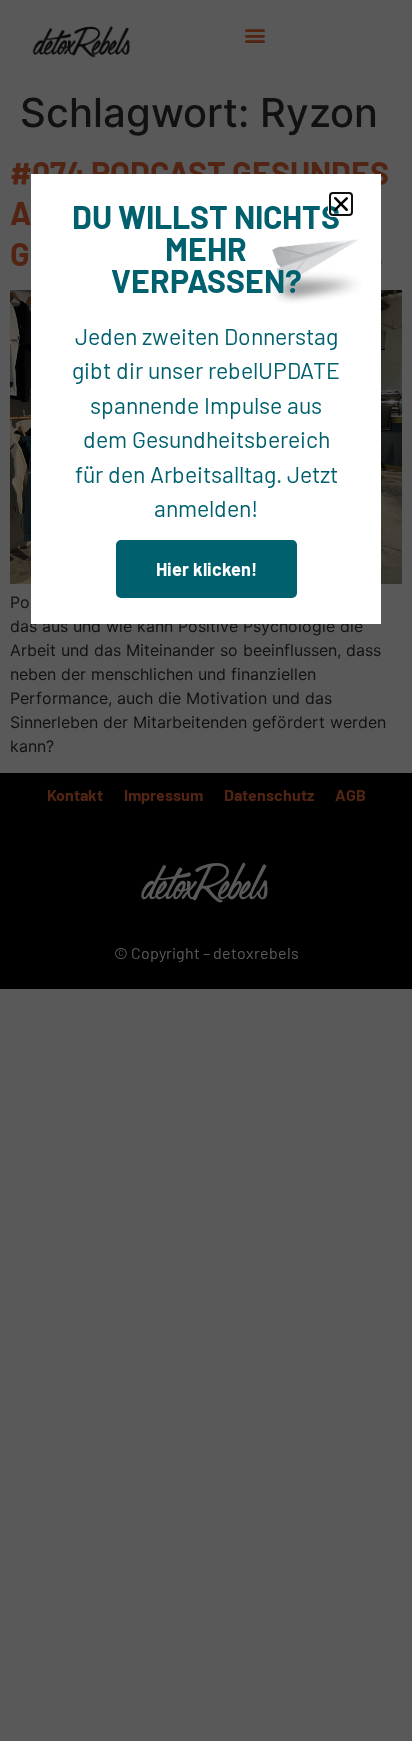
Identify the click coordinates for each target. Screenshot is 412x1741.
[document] (206, 870)
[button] (341, 204)
